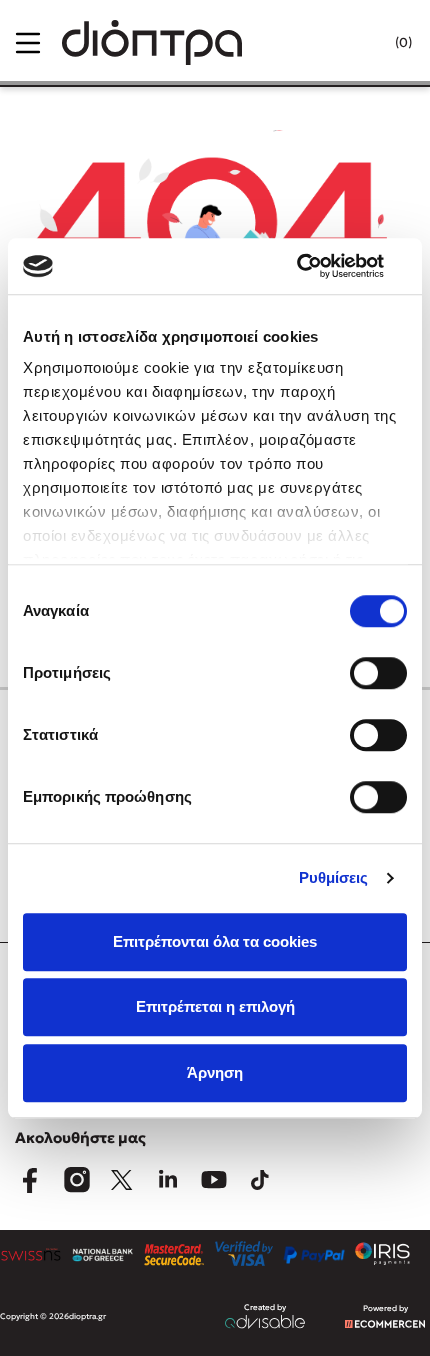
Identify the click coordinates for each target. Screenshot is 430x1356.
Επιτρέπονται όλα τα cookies (215, 941)
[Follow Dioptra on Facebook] (30, 1180)
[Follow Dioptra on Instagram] (76, 1180)
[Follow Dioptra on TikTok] (260, 1180)
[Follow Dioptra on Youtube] (214, 1180)
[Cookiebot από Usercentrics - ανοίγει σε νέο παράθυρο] (319, 266)
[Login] (363, 43)
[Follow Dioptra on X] (122, 1180)
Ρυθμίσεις (334, 877)
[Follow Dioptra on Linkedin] (168, 1180)
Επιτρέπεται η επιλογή (215, 1006)
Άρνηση (215, 1072)
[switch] (378, 673)
